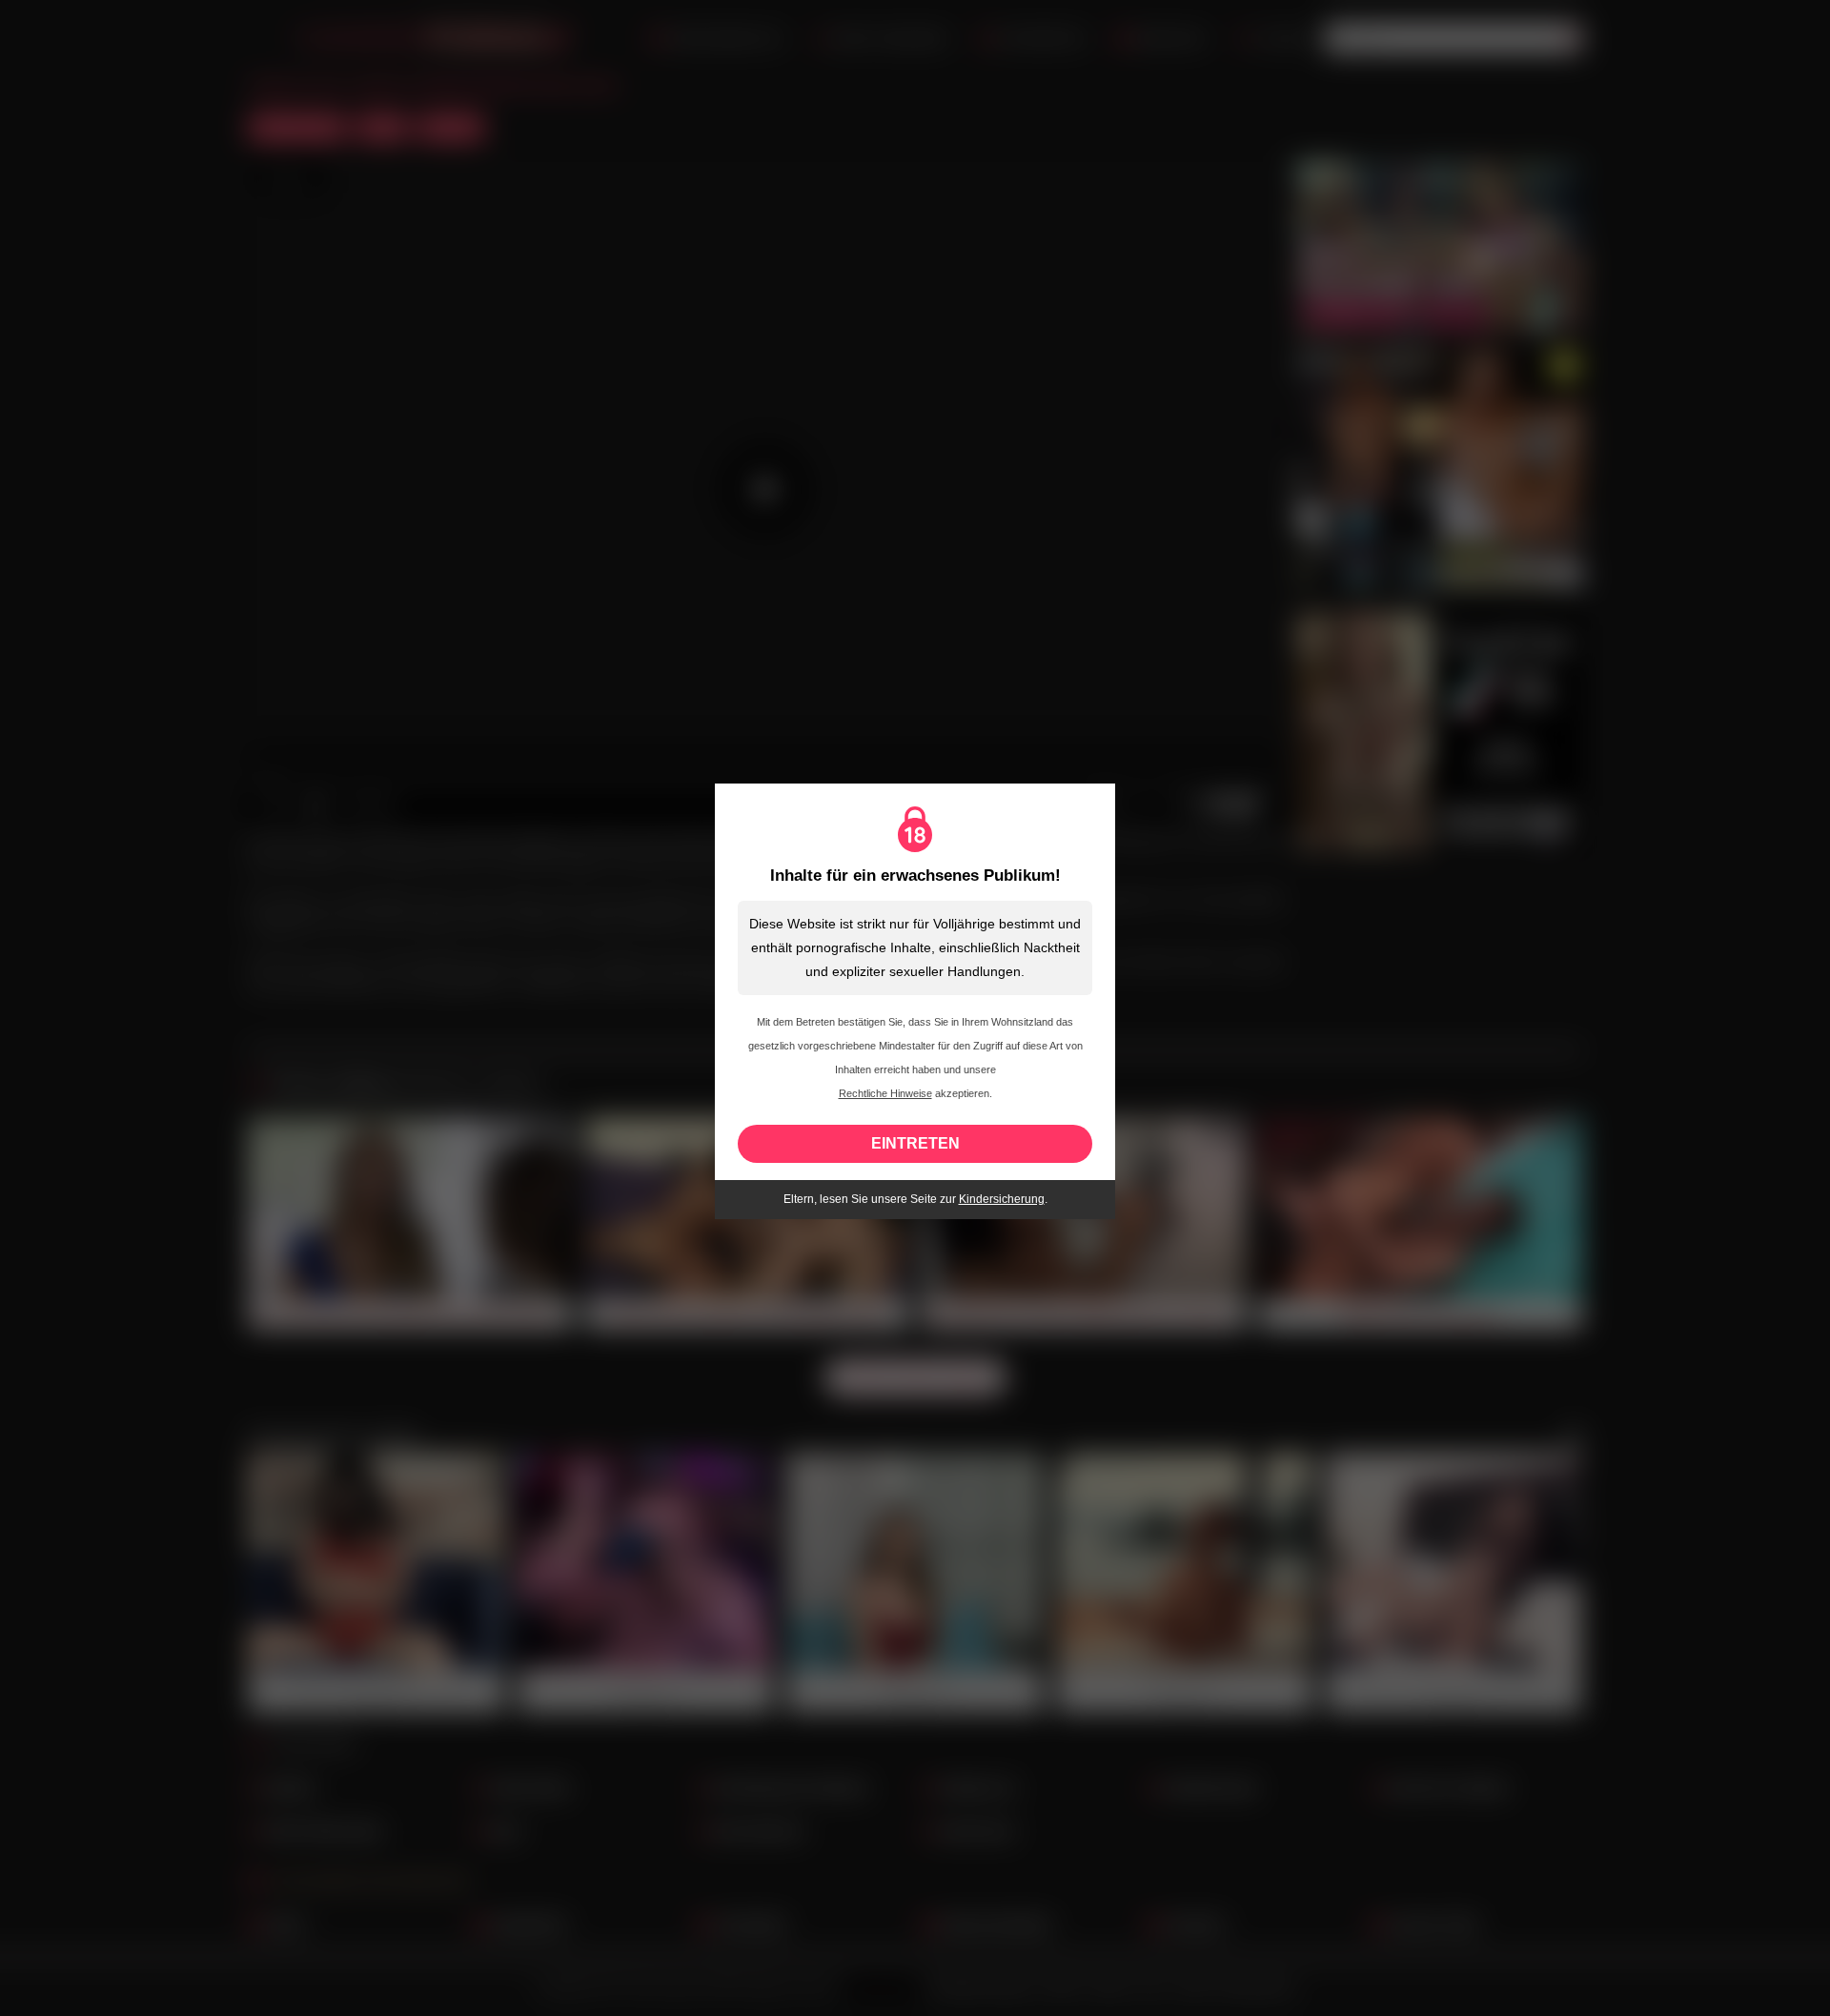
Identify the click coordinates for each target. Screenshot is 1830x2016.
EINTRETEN (915, 1143)
